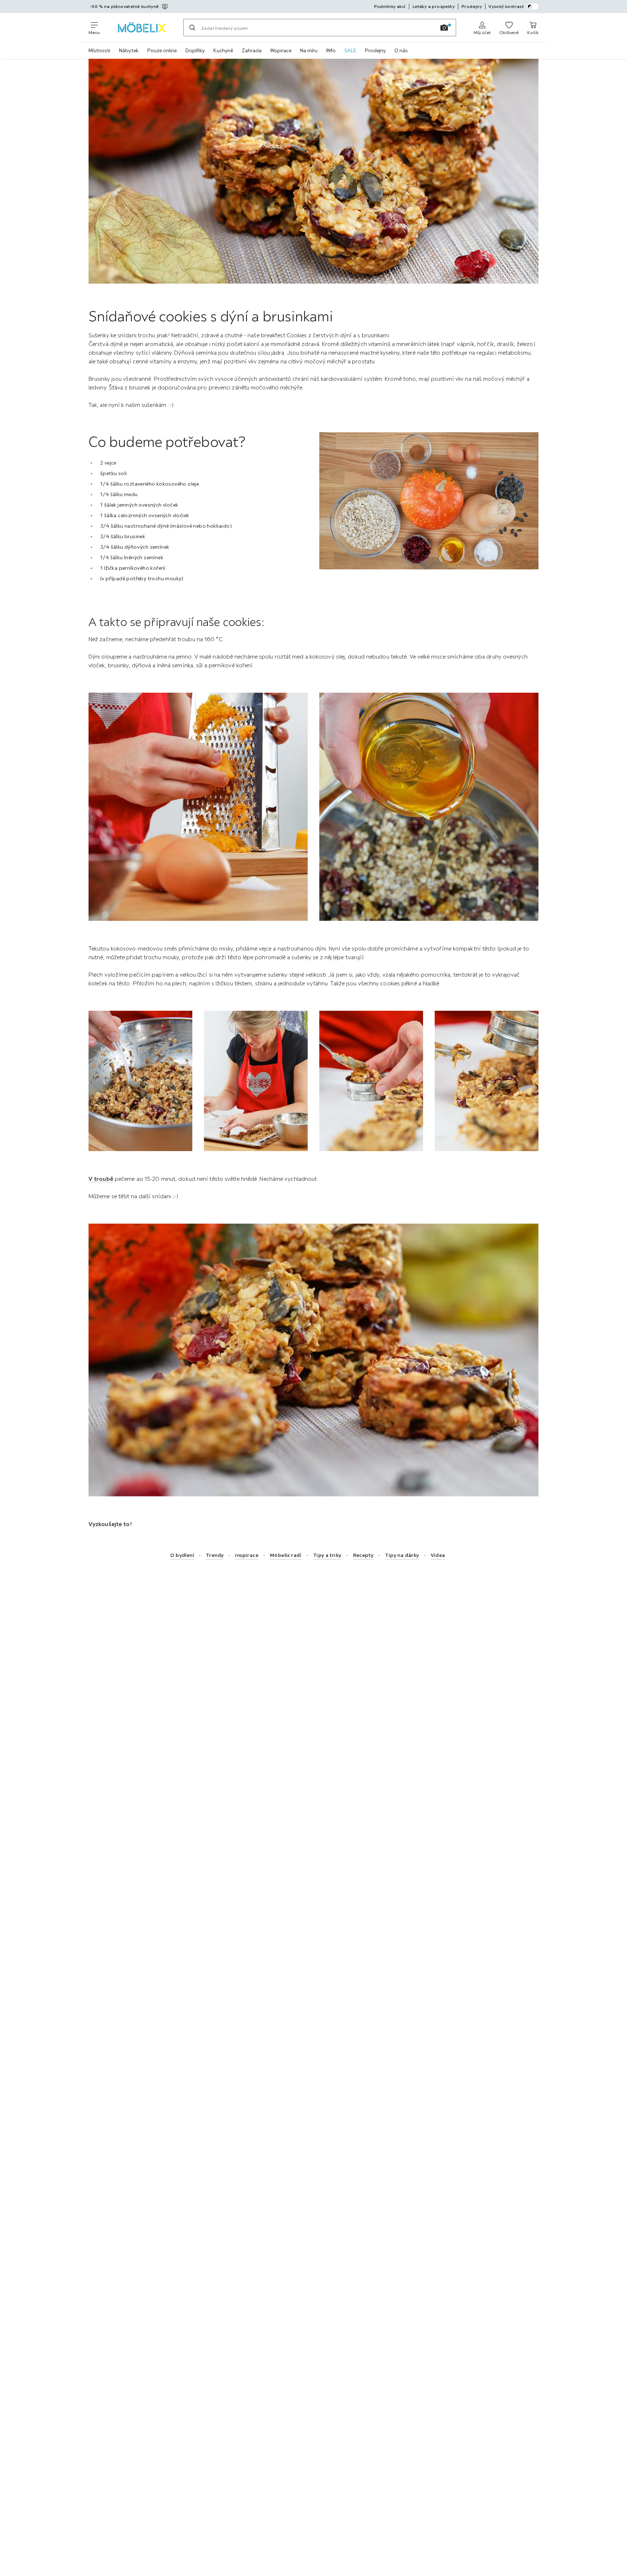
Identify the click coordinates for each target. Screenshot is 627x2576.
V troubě (101, 1179)
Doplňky (195, 50)
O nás (401, 50)
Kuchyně (223, 50)
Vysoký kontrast (506, 6)
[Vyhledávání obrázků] (444, 28)
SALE (350, 50)
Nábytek (129, 50)
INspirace (281, 50)
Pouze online (162, 50)
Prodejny (375, 50)
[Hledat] (192, 28)
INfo (331, 50)
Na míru (309, 50)
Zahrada (252, 50)
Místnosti (99, 50)
